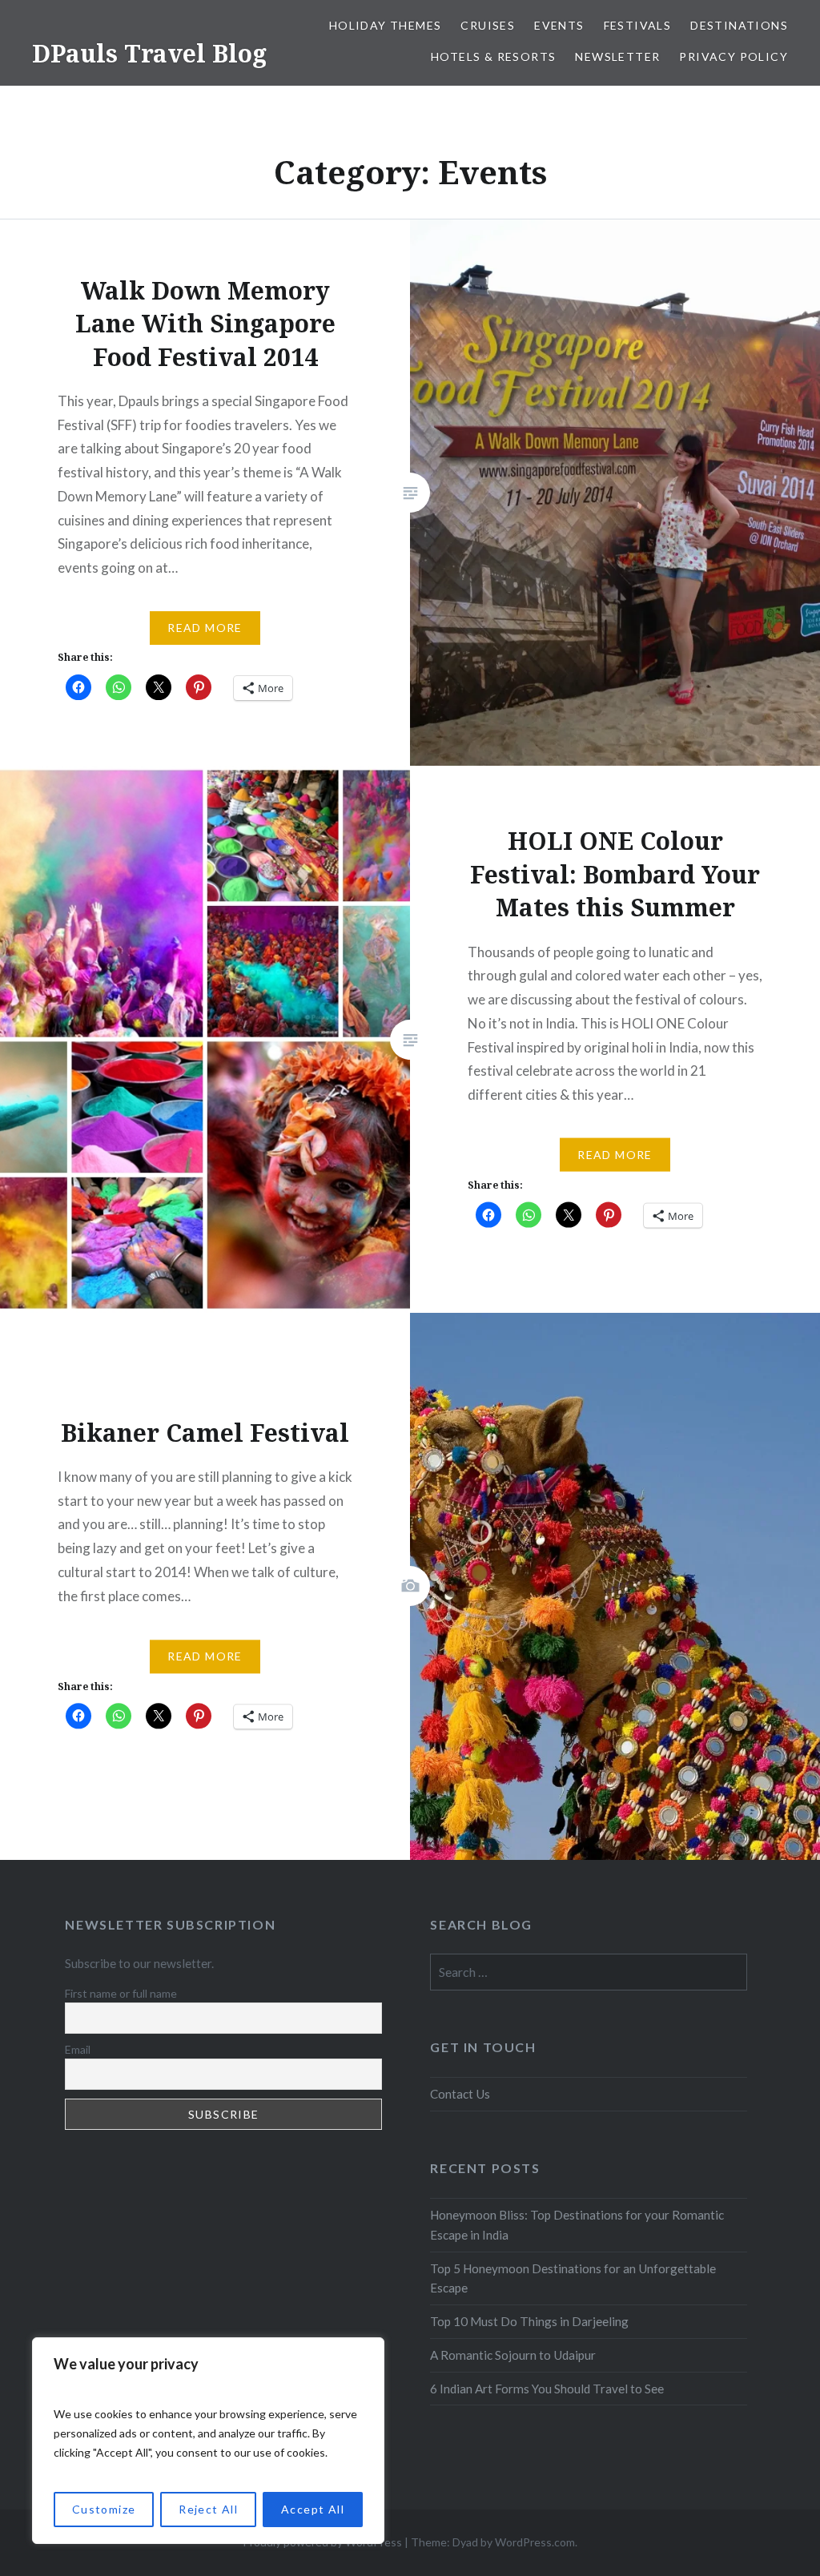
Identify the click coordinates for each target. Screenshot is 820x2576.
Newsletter (617, 56)
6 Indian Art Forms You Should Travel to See (547, 2389)
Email (78, 2049)
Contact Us (460, 2094)
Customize (104, 2509)
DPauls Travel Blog (149, 53)
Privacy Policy (734, 56)
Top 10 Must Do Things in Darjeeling (529, 2321)
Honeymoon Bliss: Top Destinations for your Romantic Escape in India (577, 2225)
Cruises (488, 25)
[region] (208, 2441)
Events (559, 25)
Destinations (739, 25)
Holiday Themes (386, 25)
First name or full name (121, 1993)
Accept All (313, 2509)
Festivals (638, 25)
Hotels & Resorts (493, 56)
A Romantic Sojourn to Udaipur (513, 2355)
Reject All (208, 2509)
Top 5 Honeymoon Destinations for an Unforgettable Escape (573, 2278)
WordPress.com (535, 2542)
